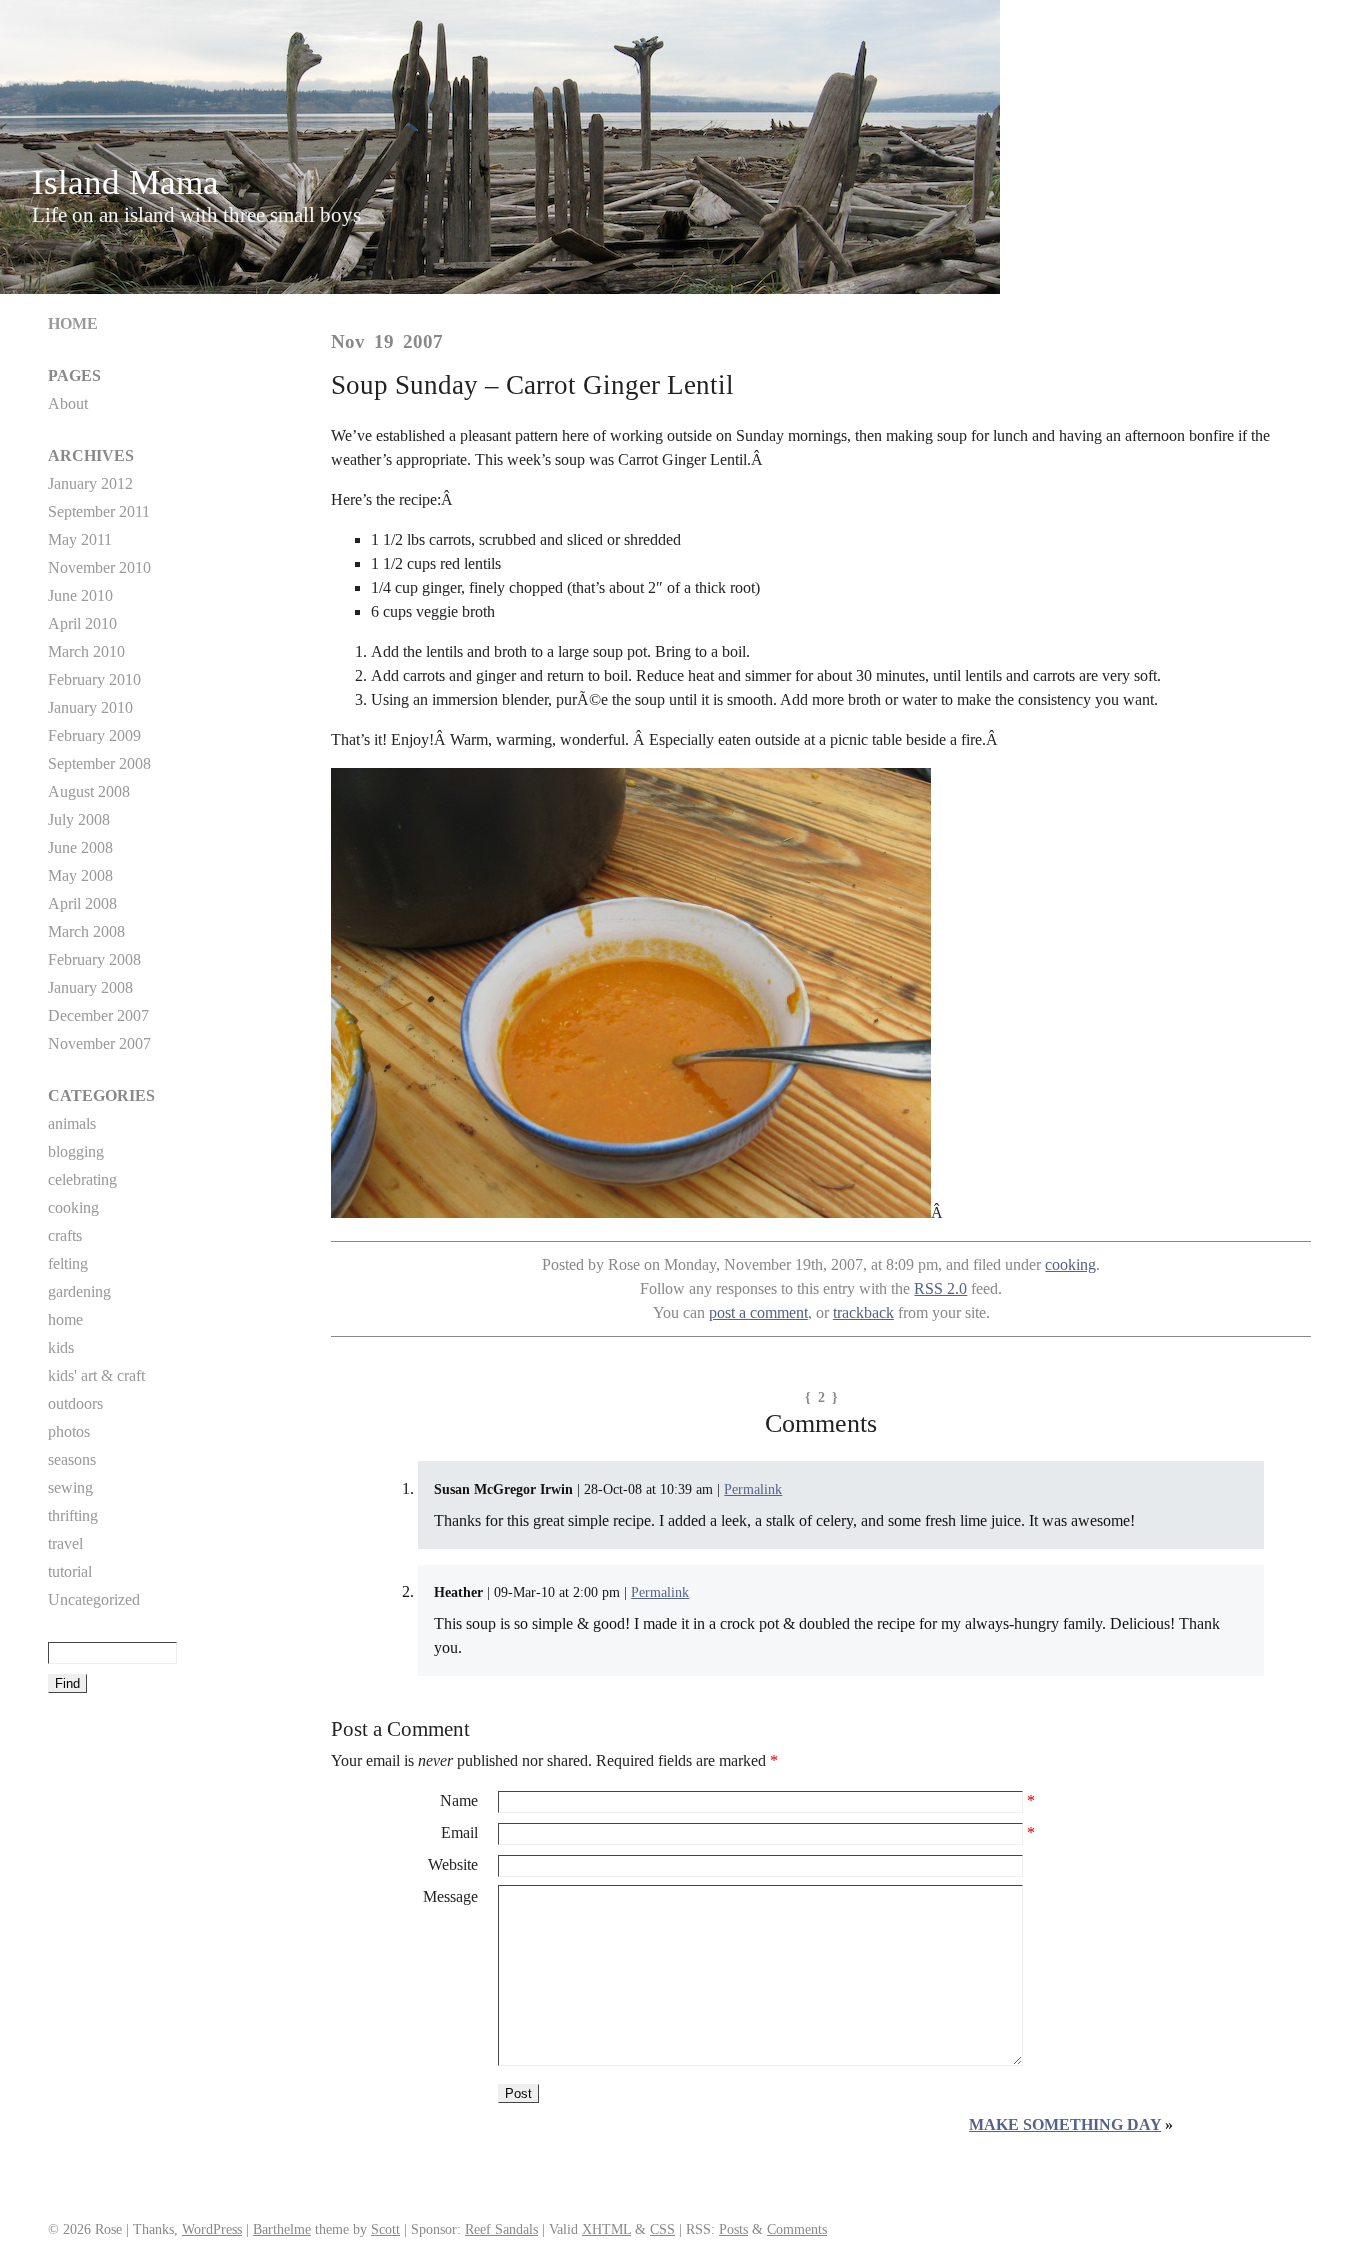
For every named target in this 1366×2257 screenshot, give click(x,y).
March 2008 (86, 931)
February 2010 (94, 679)
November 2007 (99, 1043)
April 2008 (82, 903)
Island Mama (125, 182)
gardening (79, 1291)
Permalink (753, 1489)
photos (69, 1431)
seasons (72, 1459)
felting (68, 1263)
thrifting (73, 1515)
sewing (70, 1487)
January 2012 (90, 483)
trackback (863, 1312)
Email (459, 1832)
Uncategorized (94, 1599)
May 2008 (80, 875)
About (68, 403)
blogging (76, 1151)
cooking (1070, 1264)
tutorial (70, 1571)
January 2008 (90, 987)
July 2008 (79, 819)
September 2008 (99, 763)
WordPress (212, 2229)
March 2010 (86, 651)
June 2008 (80, 847)
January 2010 (90, 707)
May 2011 (80, 539)
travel (65, 1543)
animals (72, 1123)
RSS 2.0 (940, 1288)
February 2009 (94, 735)
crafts (65, 1235)
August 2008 (89, 791)
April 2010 (82, 623)
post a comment (758, 1312)
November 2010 (99, 567)
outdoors (75, 1403)
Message (450, 1896)
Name (459, 1800)
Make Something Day (1065, 2124)
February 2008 (94, 959)
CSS (662, 2229)
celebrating (82, 1179)
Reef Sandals (501, 2229)
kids (61, 1347)
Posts (733, 2229)
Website (453, 1864)
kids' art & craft (96, 1375)
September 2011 (99, 511)
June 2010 (80, 595)
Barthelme (282, 2229)
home (65, 1319)
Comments (797, 2229)
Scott (385, 2229)
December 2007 (98, 1015)
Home (73, 323)
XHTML (606, 2229)
